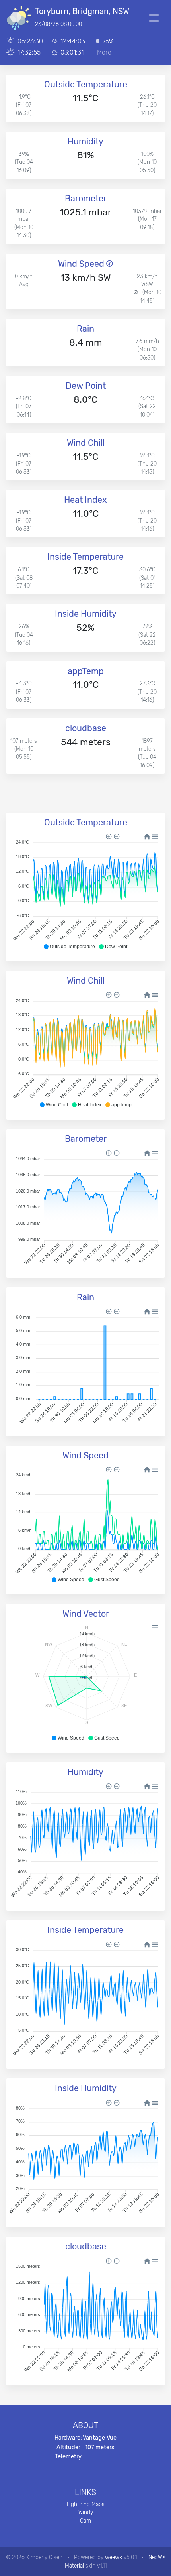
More (104, 52)
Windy (86, 2512)
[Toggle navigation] (154, 18)
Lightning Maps (86, 2504)
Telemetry (68, 2457)
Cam (85, 2521)
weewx (114, 2557)
